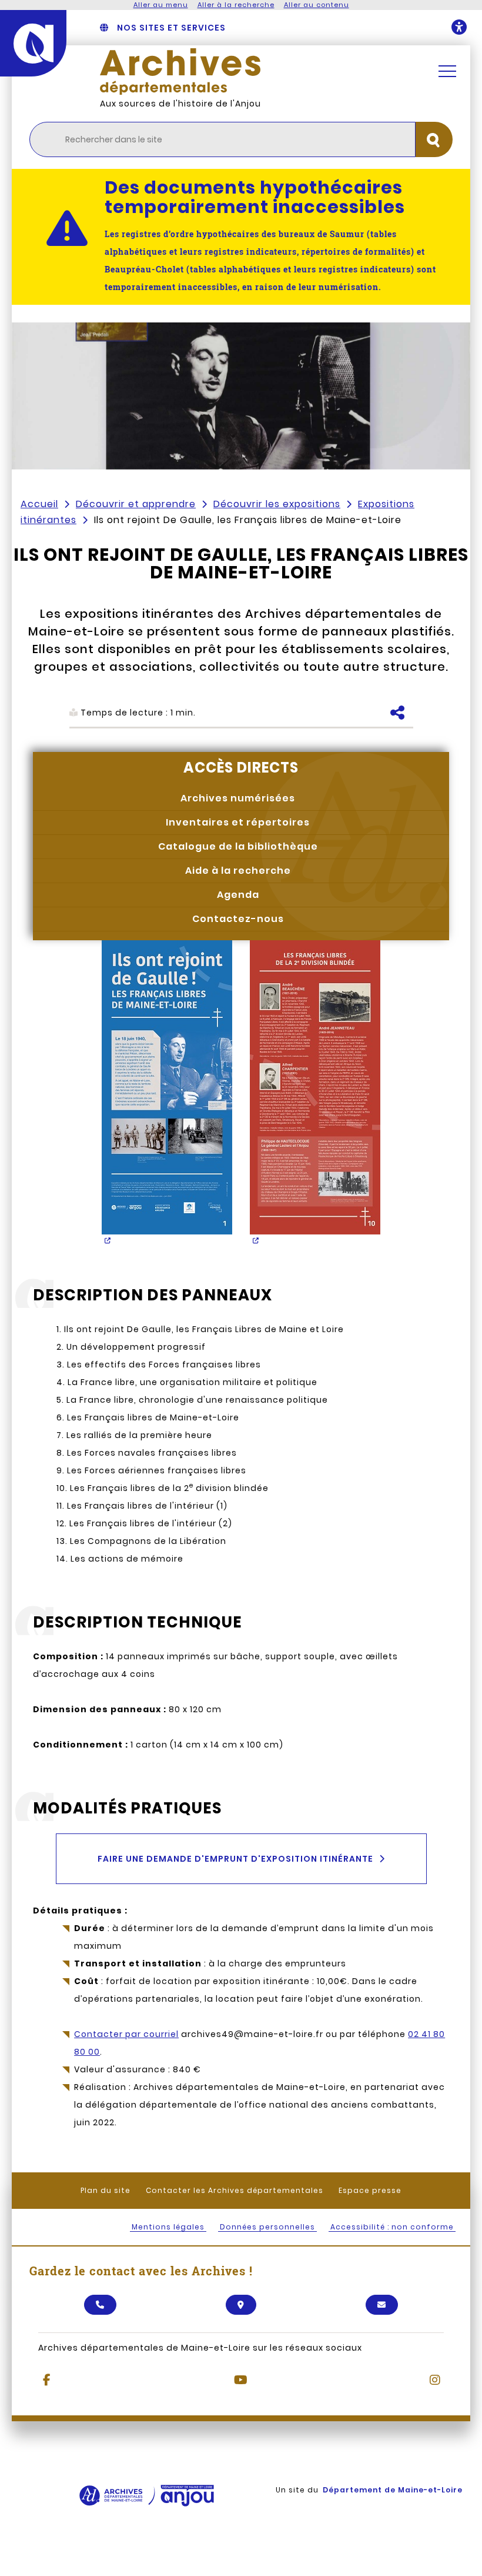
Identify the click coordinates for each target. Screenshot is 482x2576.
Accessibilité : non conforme (392, 2227)
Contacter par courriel (126, 2034)
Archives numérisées (238, 798)
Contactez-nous (238, 919)
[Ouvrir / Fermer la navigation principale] (447, 71)
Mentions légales (168, 2227)
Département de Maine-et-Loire (393, 2490)
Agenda (238, 895)
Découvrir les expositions (277, 504)
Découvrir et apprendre (136, 504)
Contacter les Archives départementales (235, 2190)
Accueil (39, 504)
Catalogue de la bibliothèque (238, 846)
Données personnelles (267, 2227)
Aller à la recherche (236, 5)
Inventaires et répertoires (238, 822)
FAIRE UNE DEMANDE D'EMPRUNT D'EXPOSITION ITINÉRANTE (235, 1859)
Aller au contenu (317, 5)
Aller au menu (161, 5)
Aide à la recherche (238, 871)
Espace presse (370, 2190)
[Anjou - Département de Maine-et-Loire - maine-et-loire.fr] (33, 43)
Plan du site (106, 2190)
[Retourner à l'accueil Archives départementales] (256, 71)
